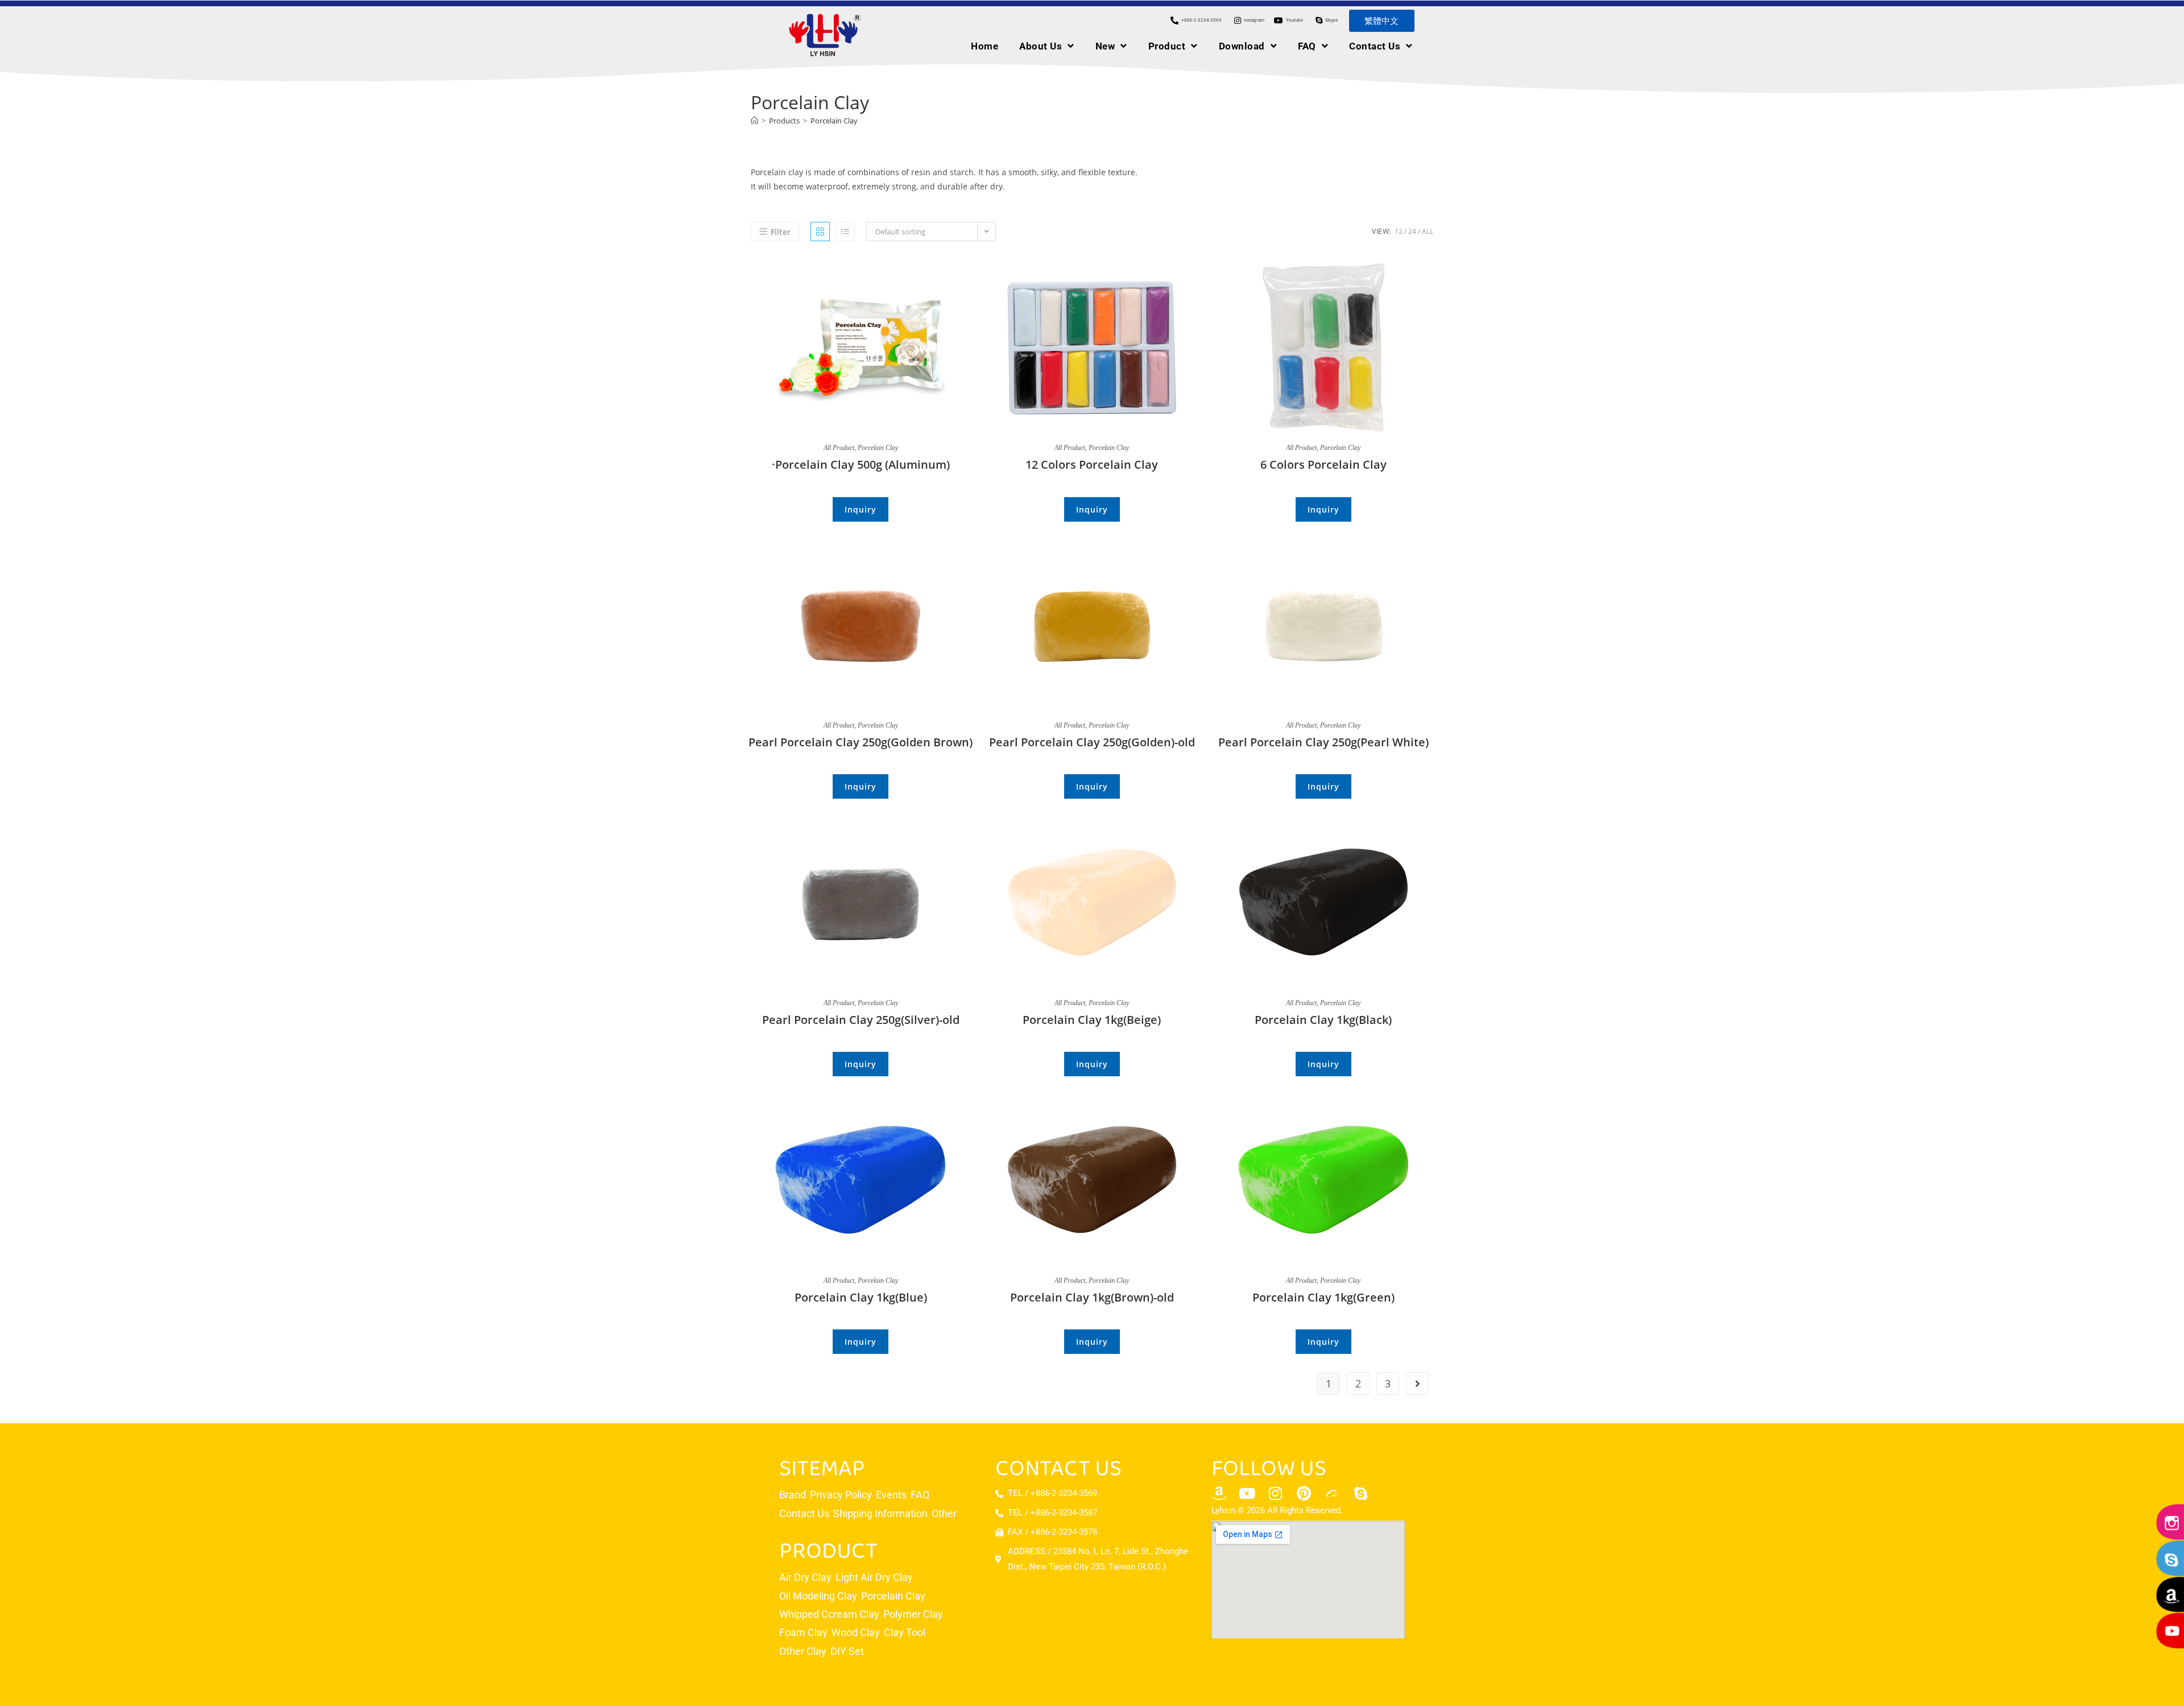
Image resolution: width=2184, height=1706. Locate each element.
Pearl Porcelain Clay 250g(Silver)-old (861, 1019)
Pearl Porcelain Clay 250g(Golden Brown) (861, 742)
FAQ (1307, 46)
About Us (1041, 46)
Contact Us (1375, 46)
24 (1412, 231)
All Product (839, 448)
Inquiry (861, 509)
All (1428, 231)
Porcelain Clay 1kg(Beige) (1092, 1019)
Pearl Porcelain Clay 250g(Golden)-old (1092, 742)
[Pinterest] (1304, 1493)
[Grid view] (820, 232)
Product (1167, 46)
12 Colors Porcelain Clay (1092, 464)
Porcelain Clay (834, 121)
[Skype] (1361, 1493)
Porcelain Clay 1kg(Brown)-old (1092, 1297)
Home (985, 46)
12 (1399, 231)
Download (1242, 46)
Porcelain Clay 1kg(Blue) (861, 1297)
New (1105, 46)
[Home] (754, 121)
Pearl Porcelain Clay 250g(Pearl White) (1323, 742)
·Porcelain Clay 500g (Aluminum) (861, 464)
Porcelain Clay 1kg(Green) (1323, 1297)
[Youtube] (1247, 1493)
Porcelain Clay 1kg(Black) (1323, 1019)
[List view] (845, 232)
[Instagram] (1276, 1493)
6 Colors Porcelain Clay (1323, 464)
